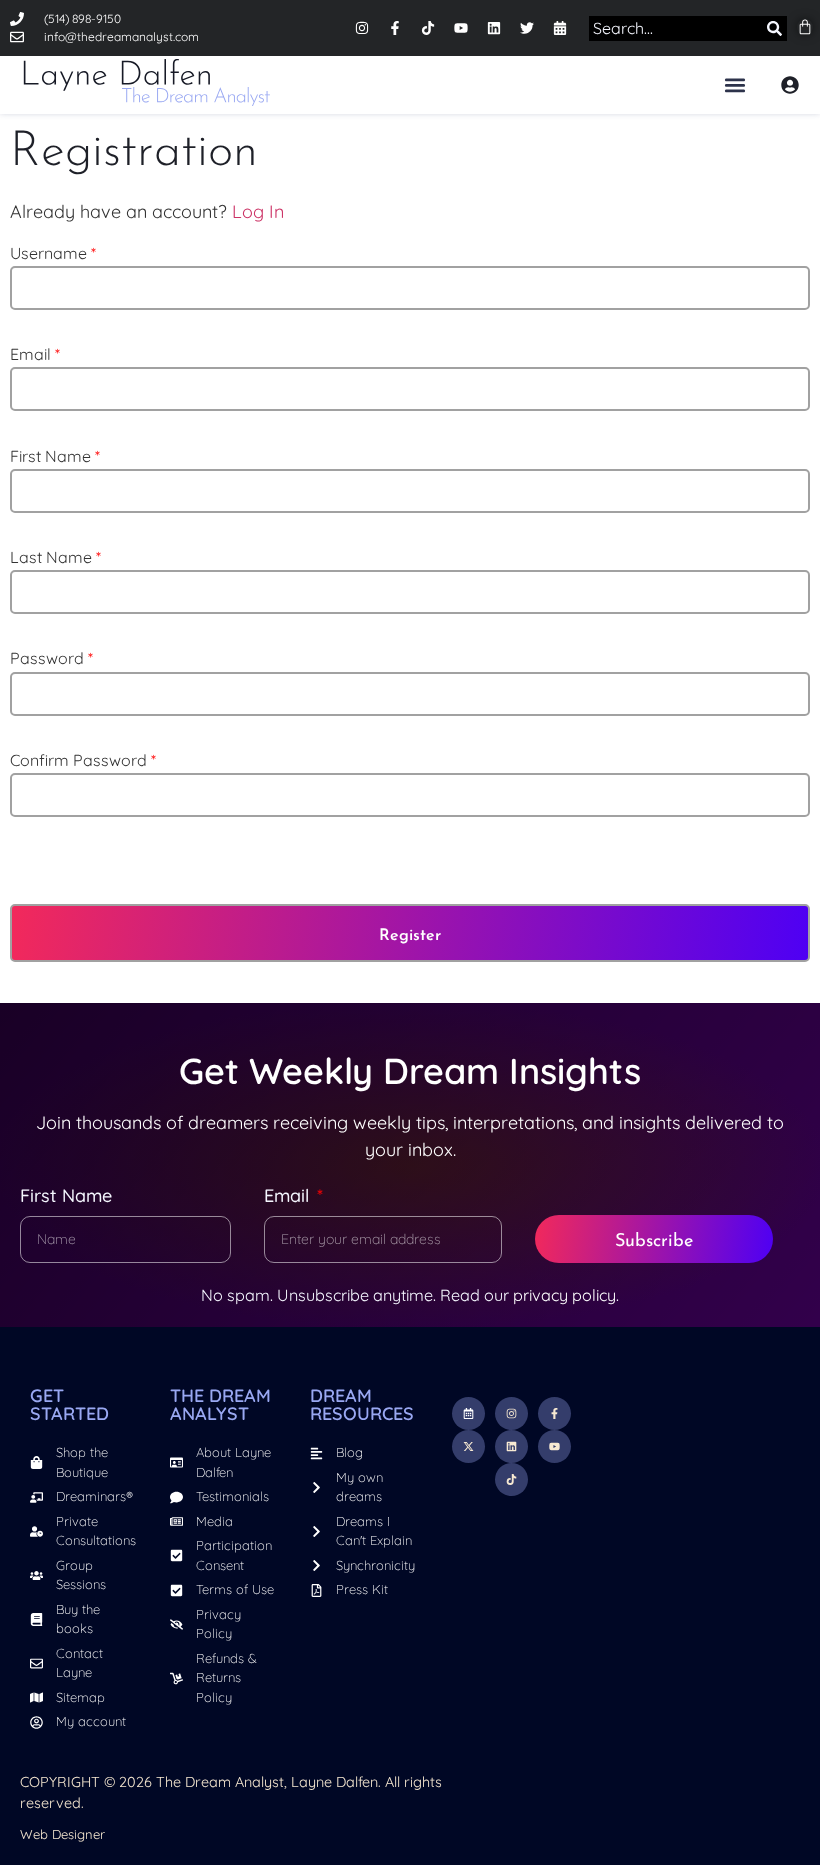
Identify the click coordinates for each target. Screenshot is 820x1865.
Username (53, 253)
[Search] (770, 28)
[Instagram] (362, 28)
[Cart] (805, 27)
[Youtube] (461, 28)
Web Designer (62, 1834)
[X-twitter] (468, 1446)
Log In (258, 211)
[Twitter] (527, 28)
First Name (55, 456)
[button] (734, 84)
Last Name (55, 557)
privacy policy (564, 1295)
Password (51, 658)
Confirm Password (83, 760)
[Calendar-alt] (560, 28)
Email (35, 354)
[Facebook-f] (395, 28)
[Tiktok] (428, 28)
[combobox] (671, 28)
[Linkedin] (494, 28)
